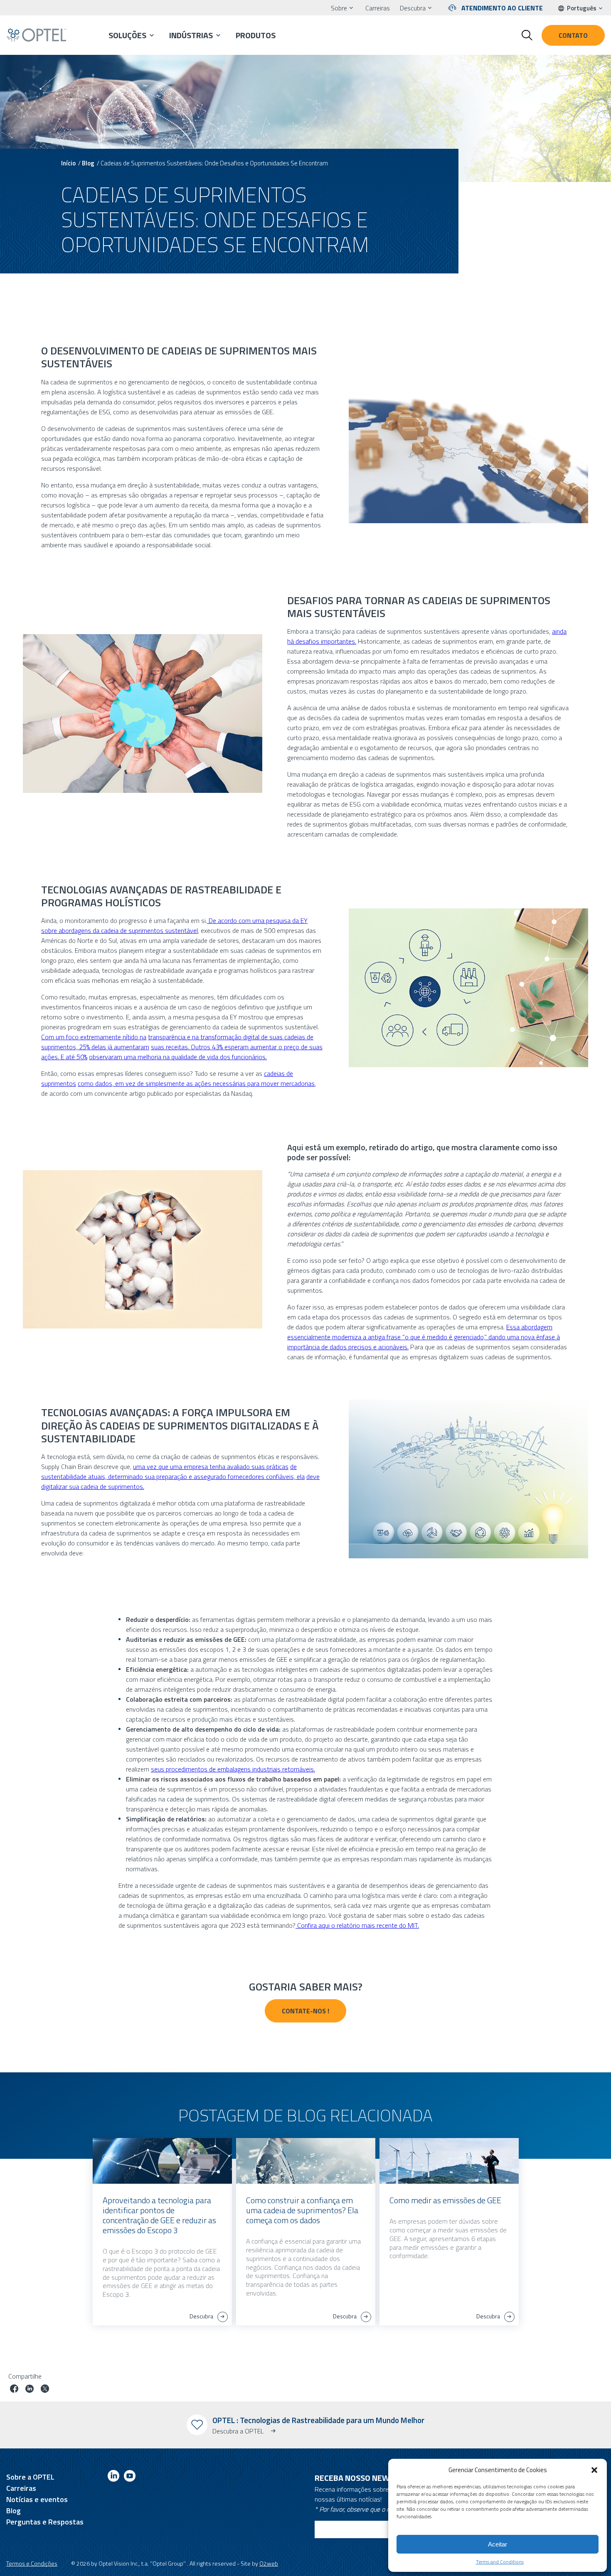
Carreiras (378, 8)
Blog (88, 163)
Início (68, 163)
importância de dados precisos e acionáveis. (348, 1347)
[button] (594, 2470)
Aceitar (498, 2544)
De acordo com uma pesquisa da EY (257, 920)
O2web (269, 2563)
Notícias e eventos (37, 2499)
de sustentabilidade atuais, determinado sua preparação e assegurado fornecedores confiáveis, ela (173, 1471)
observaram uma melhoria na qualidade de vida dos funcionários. (178, 1057)
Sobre (339, 8)
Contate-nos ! (305, 2011)
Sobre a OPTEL (30, 2477)
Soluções (127, 35)
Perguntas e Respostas (45, 2522)
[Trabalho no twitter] (45, 2390)
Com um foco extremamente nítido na (94, 1037)
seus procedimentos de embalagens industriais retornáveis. (233, 1769)
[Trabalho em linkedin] (30, 2390)
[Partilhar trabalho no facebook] (14, 2390)
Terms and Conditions (500, 2562)
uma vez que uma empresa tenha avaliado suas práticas (211, 1466)
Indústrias (191, 35)
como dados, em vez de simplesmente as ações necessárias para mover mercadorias (196, 1083)
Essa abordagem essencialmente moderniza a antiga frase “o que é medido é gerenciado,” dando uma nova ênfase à (424, 1332)
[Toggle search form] (527, 35)
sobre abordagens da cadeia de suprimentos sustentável (119, 930)
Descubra (413, 8)
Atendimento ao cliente (502, 8)
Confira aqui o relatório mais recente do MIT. (357, 1925)
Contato (573, 35)
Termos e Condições (32, 2563)
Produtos (256, 35)
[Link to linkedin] (113, 2477)
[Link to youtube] (130, 2477)
